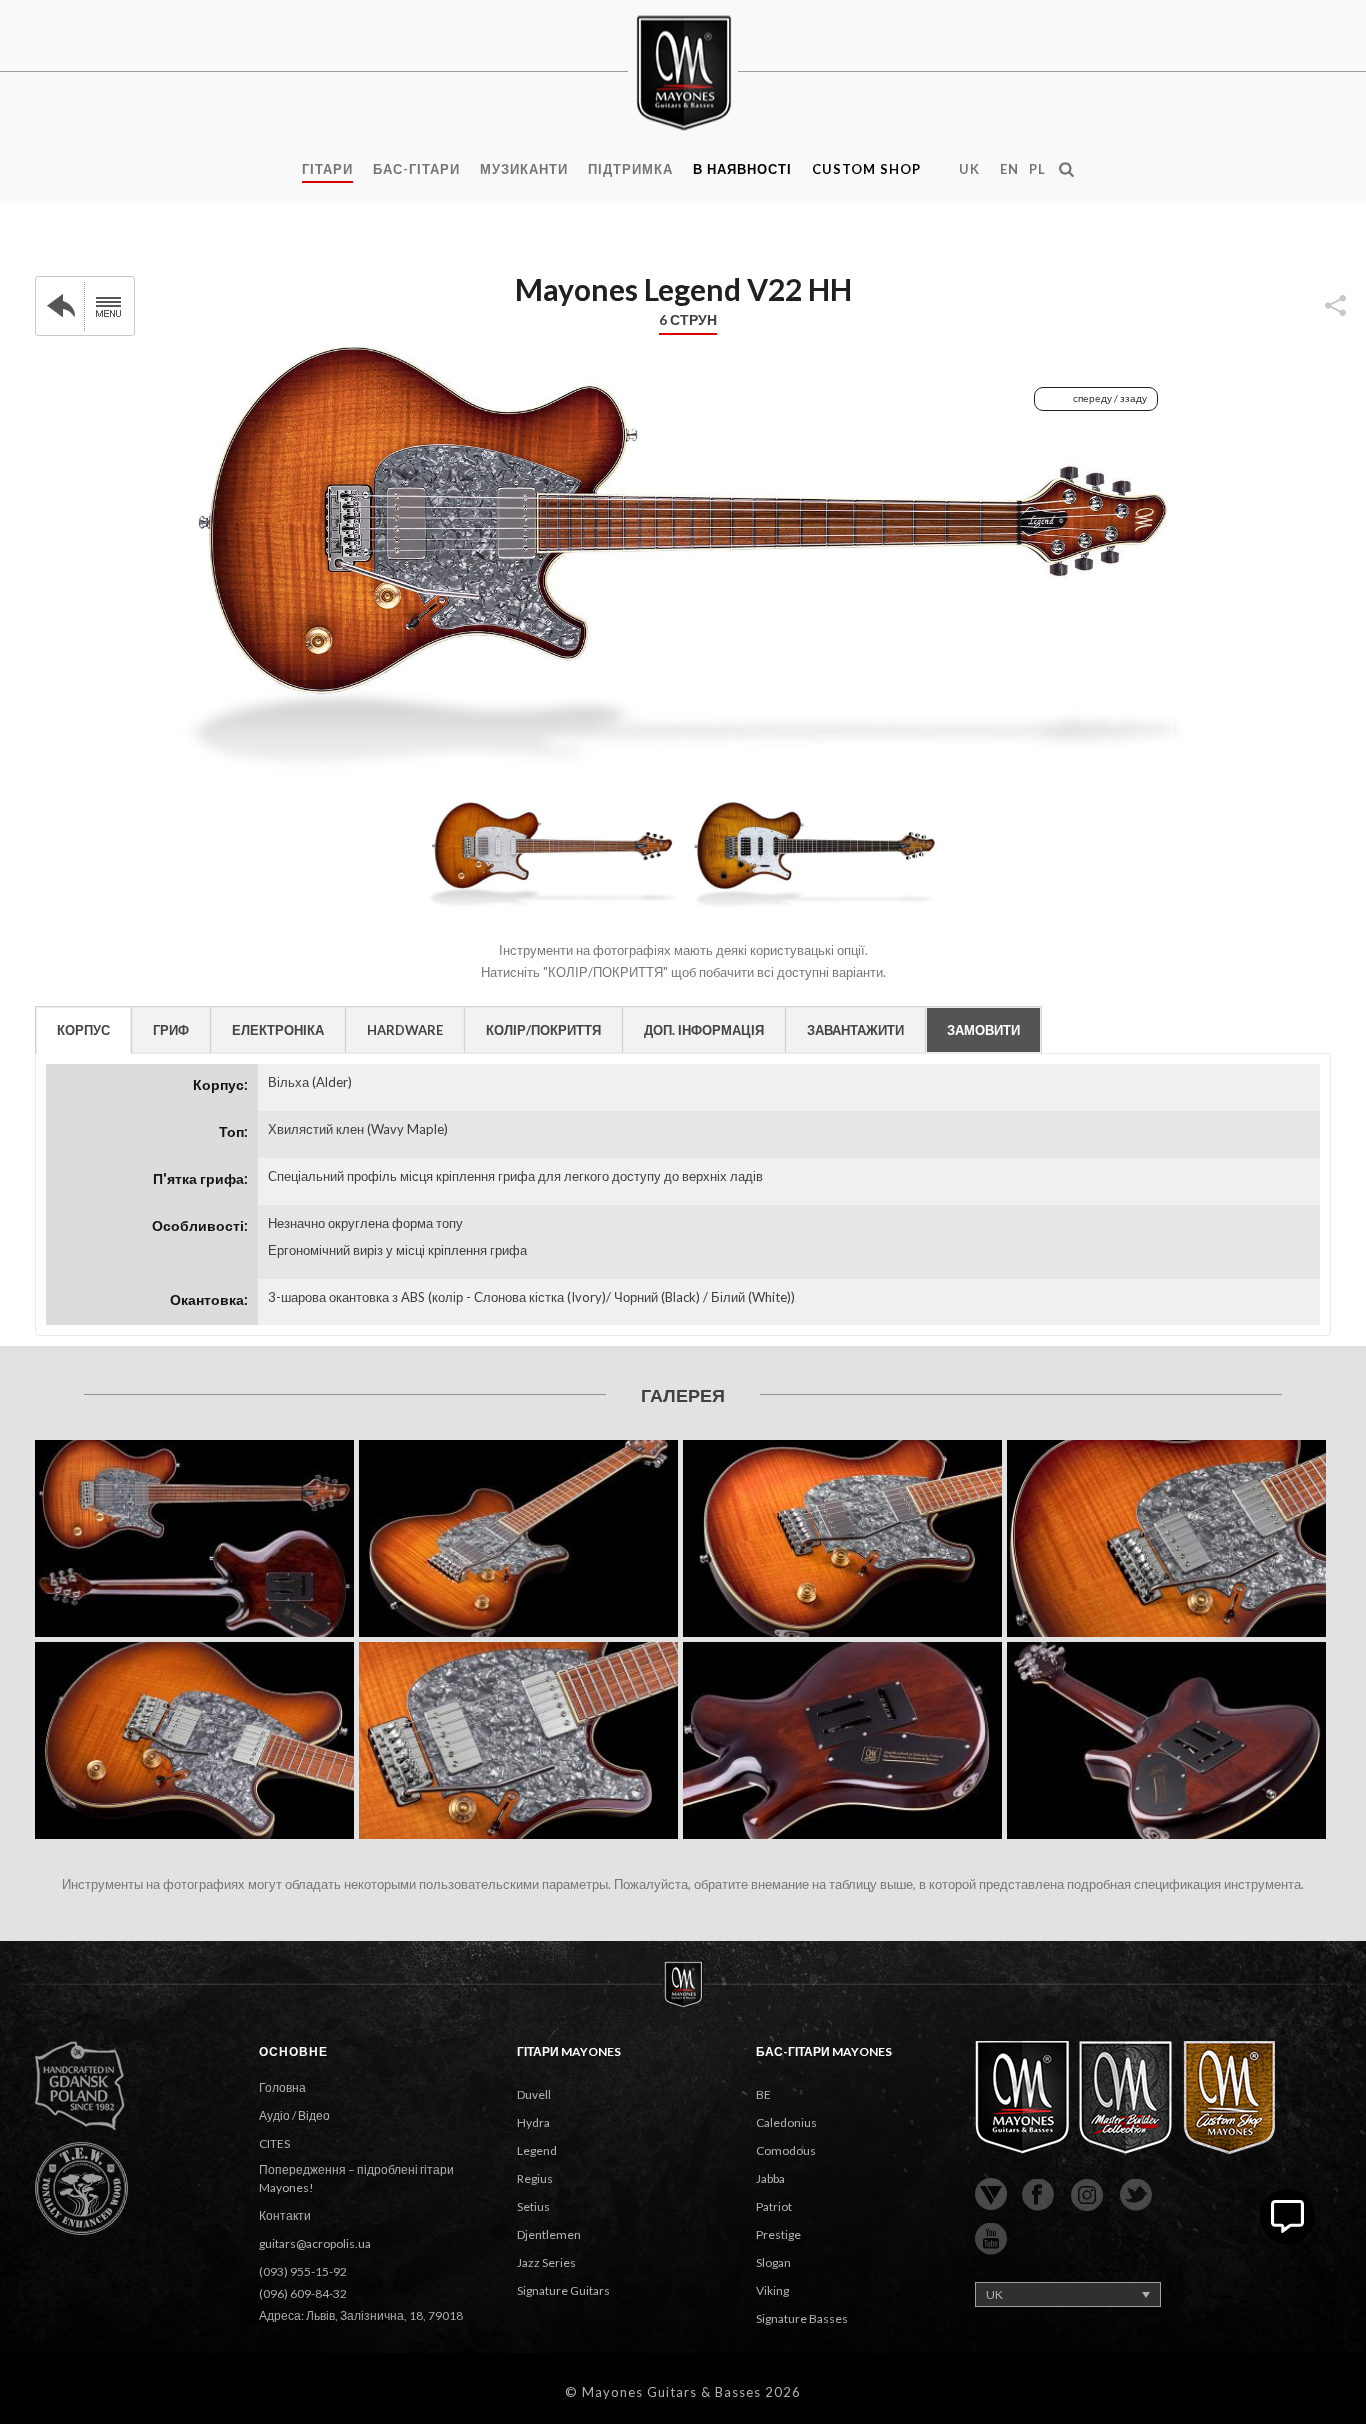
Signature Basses (802, 2318)
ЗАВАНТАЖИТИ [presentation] (855, 1030)
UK (969, 169)
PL (1037, 169)
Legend (537, 2150)
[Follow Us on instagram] (1087, 2196)
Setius (533, 2206)
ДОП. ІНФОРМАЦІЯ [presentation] (704, 1030)
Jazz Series (546, 2262)
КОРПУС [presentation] (83, 1030)
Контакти (285, 2215)
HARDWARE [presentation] (405, 1030)
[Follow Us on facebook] (1038, 2196)
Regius (535, 2178)
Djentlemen (549, 2234)
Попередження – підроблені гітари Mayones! (356, 2178)
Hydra (533, 2122)
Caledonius (786, 2122)
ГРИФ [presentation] (171, 1030)
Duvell (534, 2094)
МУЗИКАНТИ (524, 169)
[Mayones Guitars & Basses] (683, 70)
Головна (282, 2087)
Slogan (773, 2262)
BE (763, 2094)
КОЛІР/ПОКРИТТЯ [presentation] (543, 1030)
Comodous (786, 2150)
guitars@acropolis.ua (315, 2243)
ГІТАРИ (327, 169)
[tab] (83, 1030)
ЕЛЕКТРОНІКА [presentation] (278, 1030)
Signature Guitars (563, 2290)
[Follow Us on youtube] (991, 2240)
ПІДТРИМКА (630, 169)
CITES (274, 2143)
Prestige (778, 2234)
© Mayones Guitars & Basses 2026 (683, 2392)
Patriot (774, 2206)
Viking (772, 2290)
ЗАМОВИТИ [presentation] (983, 1030)
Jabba (770, 2178)
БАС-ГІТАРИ (416, 169)
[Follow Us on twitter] (1136, 2196)
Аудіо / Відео (294, 2115)
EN (1009, 169)
